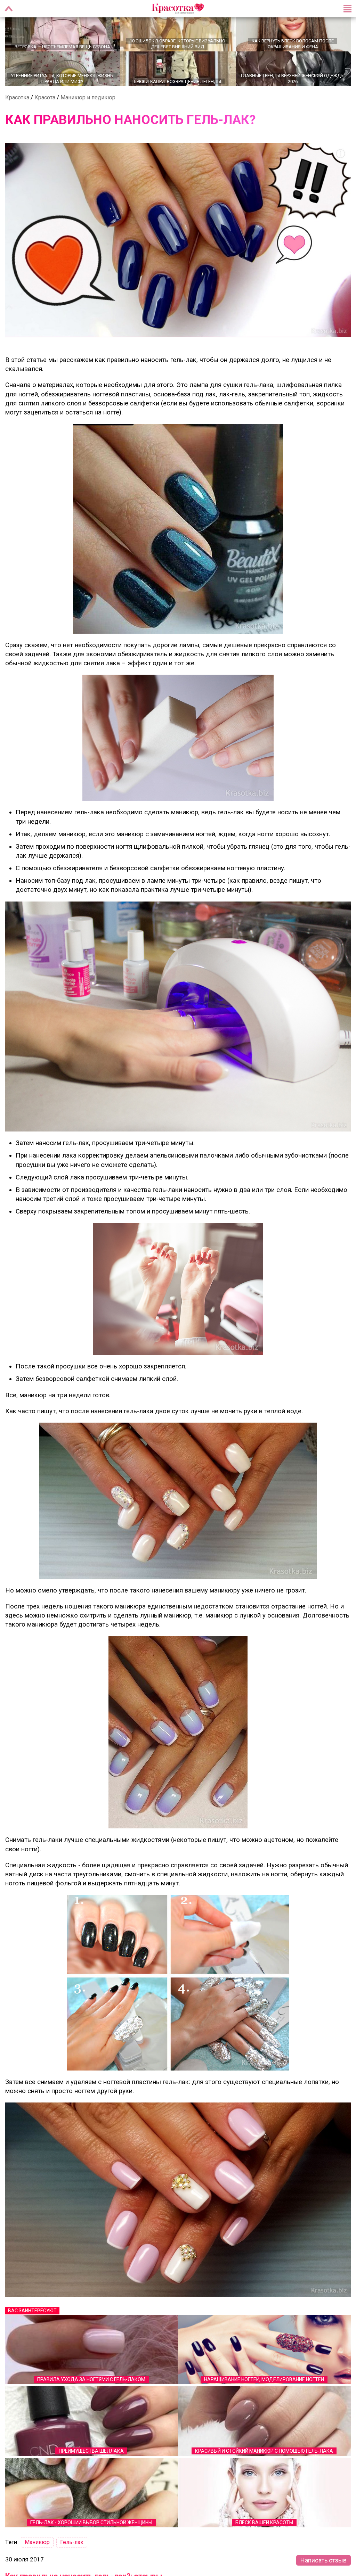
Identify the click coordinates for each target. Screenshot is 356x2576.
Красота (45, 105)
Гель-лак (72, 2550)
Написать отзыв (323, 2568)
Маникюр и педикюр (88, 105)
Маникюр (37, 2550)
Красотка (17, 105)
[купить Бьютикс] (178, 536)
